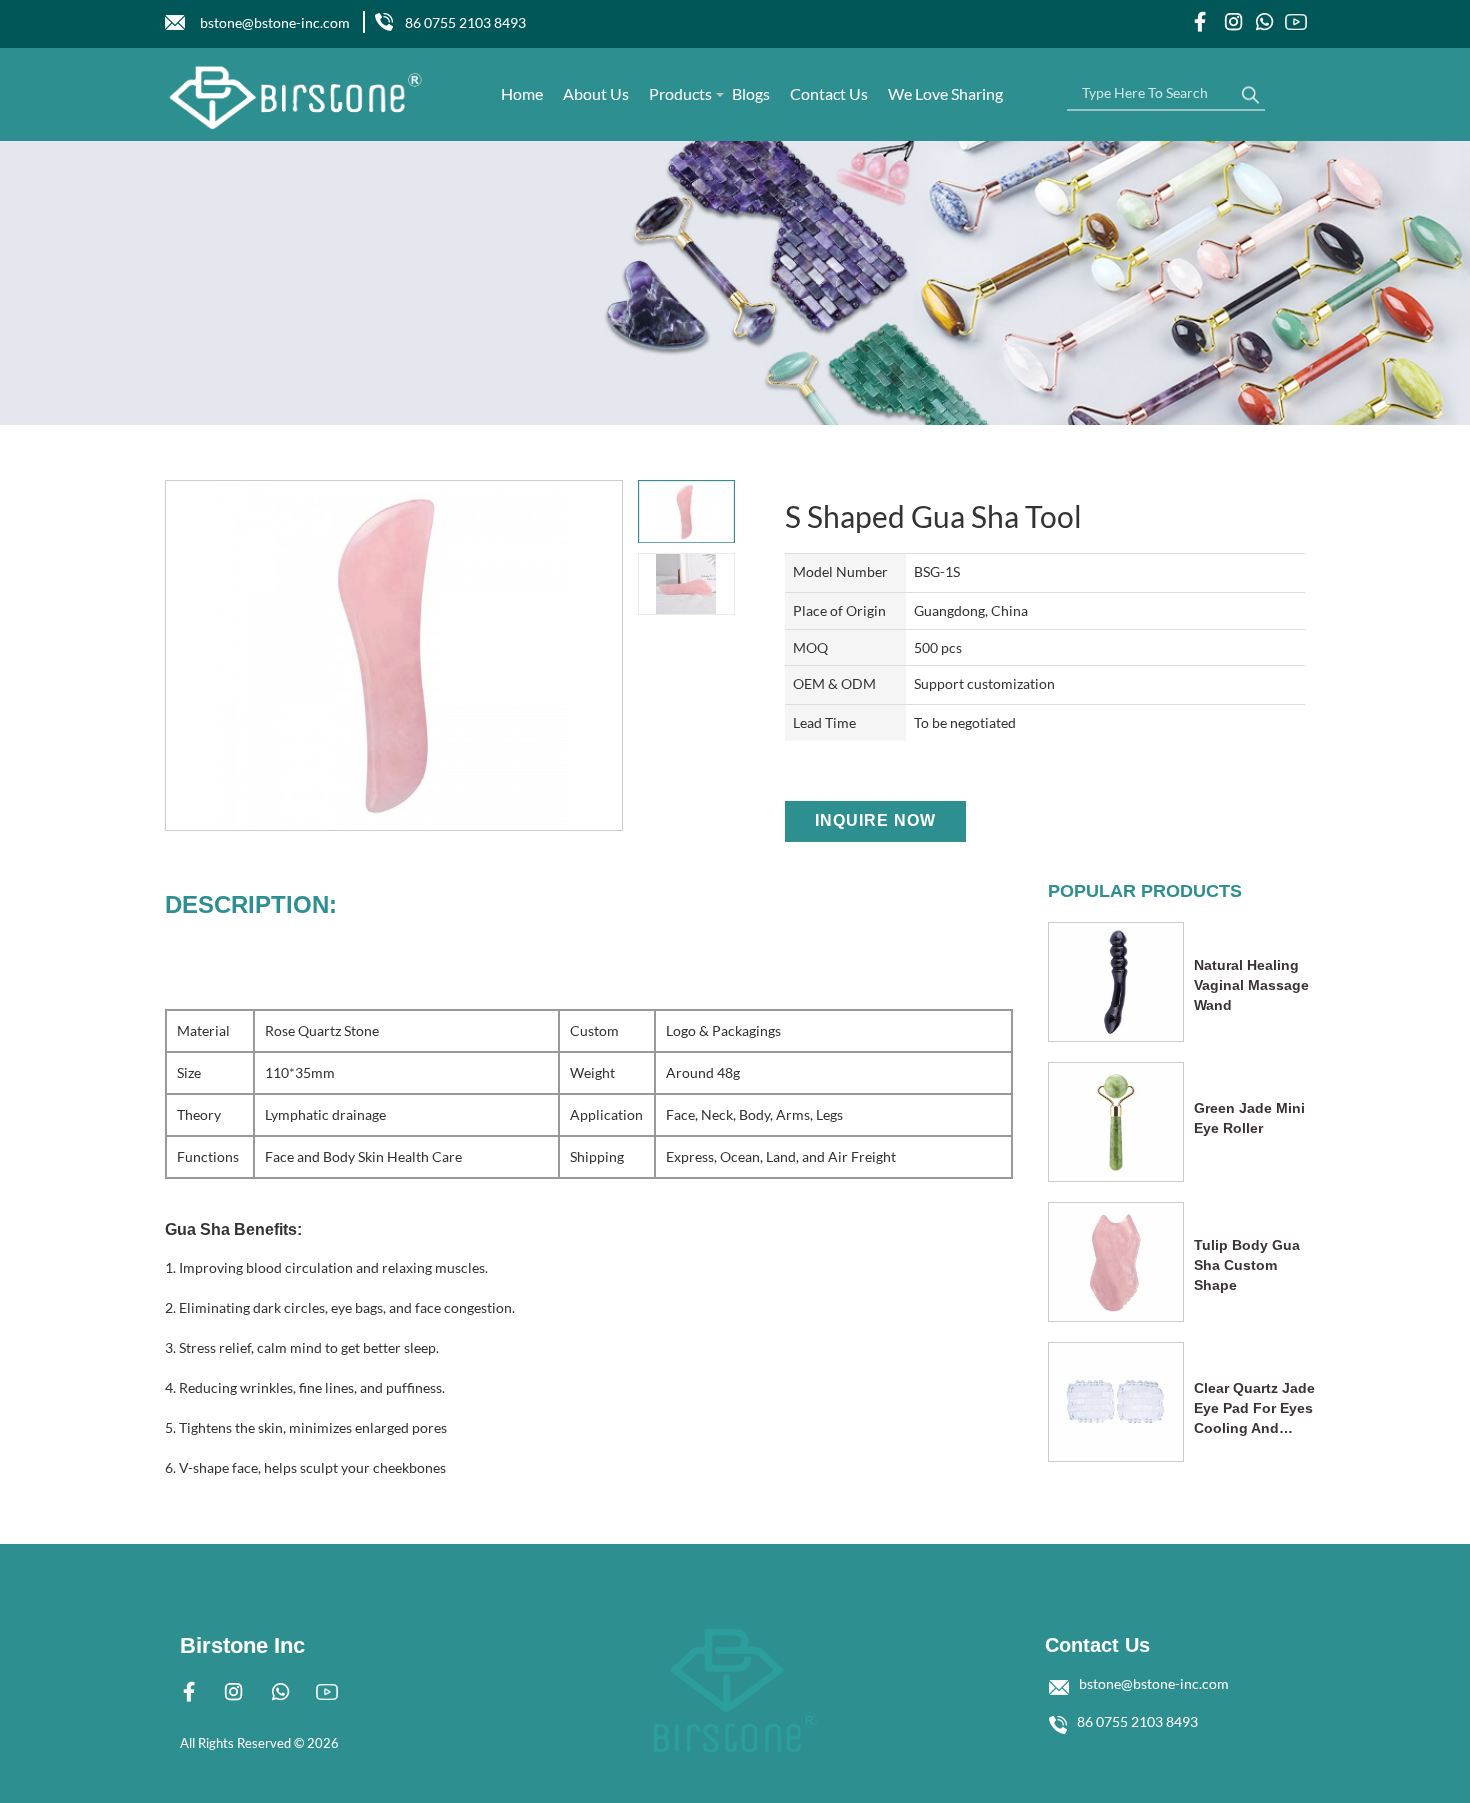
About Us (596, 93)
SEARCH (1250, 90)
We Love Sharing (945, 93)
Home (522, 93)
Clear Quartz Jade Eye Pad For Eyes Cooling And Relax (1254, 1409)
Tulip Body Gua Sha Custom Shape (1247, 1265)
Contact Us (829, 93)
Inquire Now (875, 820)
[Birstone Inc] (296, 97)
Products (680, 93)
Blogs (751, 93)
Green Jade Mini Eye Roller (1249, 1118)
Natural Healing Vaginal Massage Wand (1251, 985)
